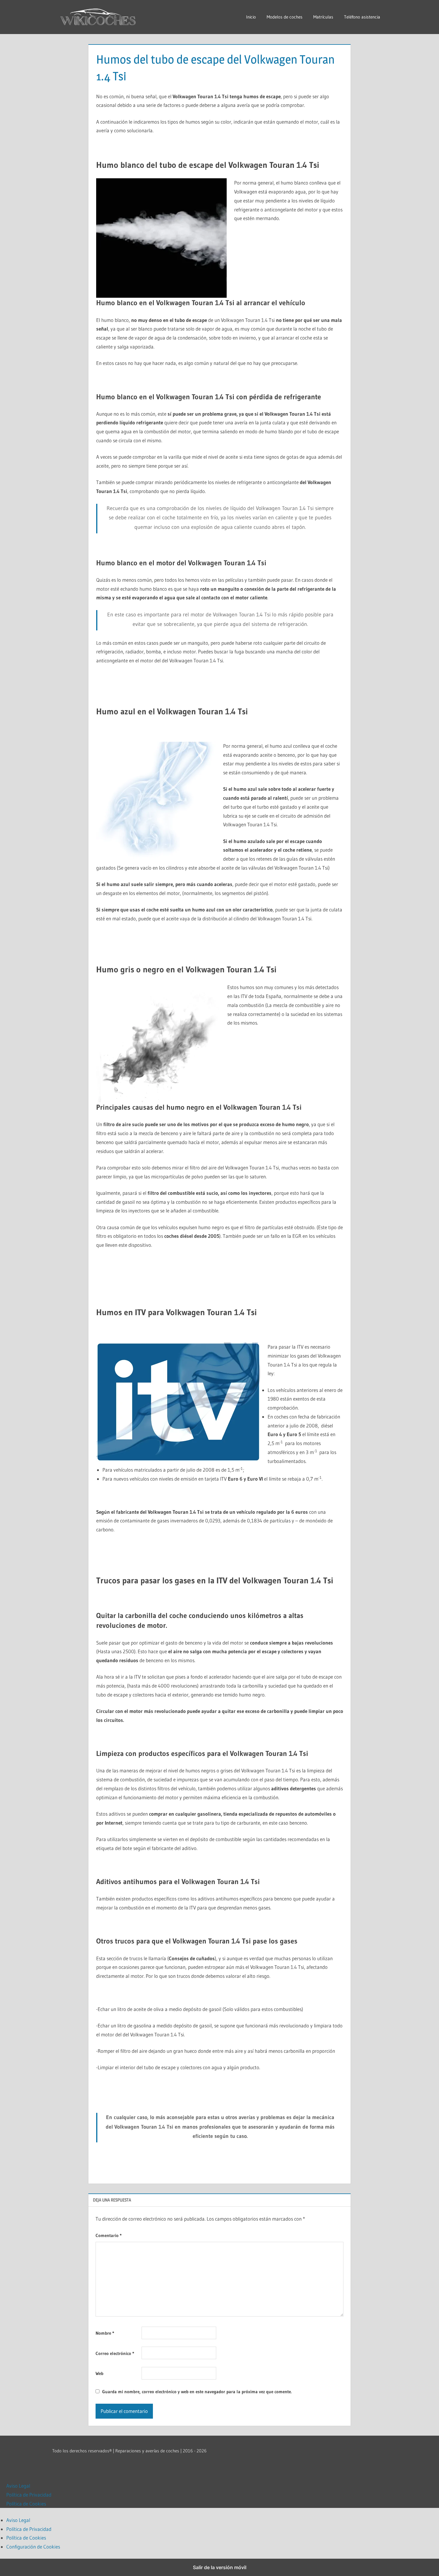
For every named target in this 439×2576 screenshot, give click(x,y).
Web (99, 2373)
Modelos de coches (285, 17)
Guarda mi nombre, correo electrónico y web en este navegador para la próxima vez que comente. (197, 2392)
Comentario (109, 2235)
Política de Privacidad (29, 2495)
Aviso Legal (18, 2486)
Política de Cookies (26, 2504)
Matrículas (323, 17)
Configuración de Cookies (33, 2547)
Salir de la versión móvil (220, 2567)
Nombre (105, 2333)
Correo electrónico (115, 2353)
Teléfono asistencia (362, 17)
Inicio (251, 17)
